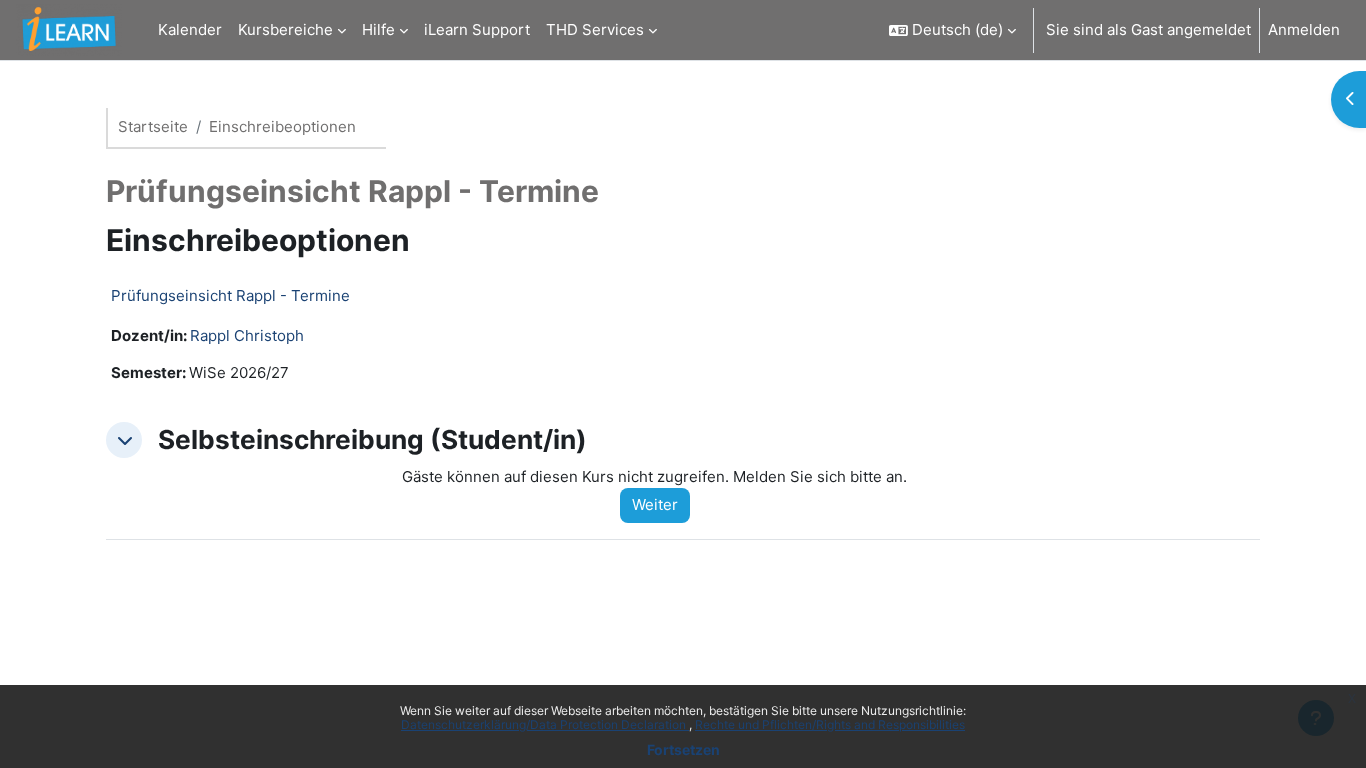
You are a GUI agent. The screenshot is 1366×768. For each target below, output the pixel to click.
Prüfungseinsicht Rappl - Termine (230, 295)
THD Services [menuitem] (595, 29)
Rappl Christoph (247, 335)
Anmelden (1304, 29)
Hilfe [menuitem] (378, 29)
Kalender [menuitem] (190, 29)
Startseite (153, 126)
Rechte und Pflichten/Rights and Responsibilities (830, 724)
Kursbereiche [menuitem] (285, 29)
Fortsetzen (683, 749)
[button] (952, 30)
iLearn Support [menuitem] (477, 29)
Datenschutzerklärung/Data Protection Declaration (545, 724)
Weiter (655, 504)
